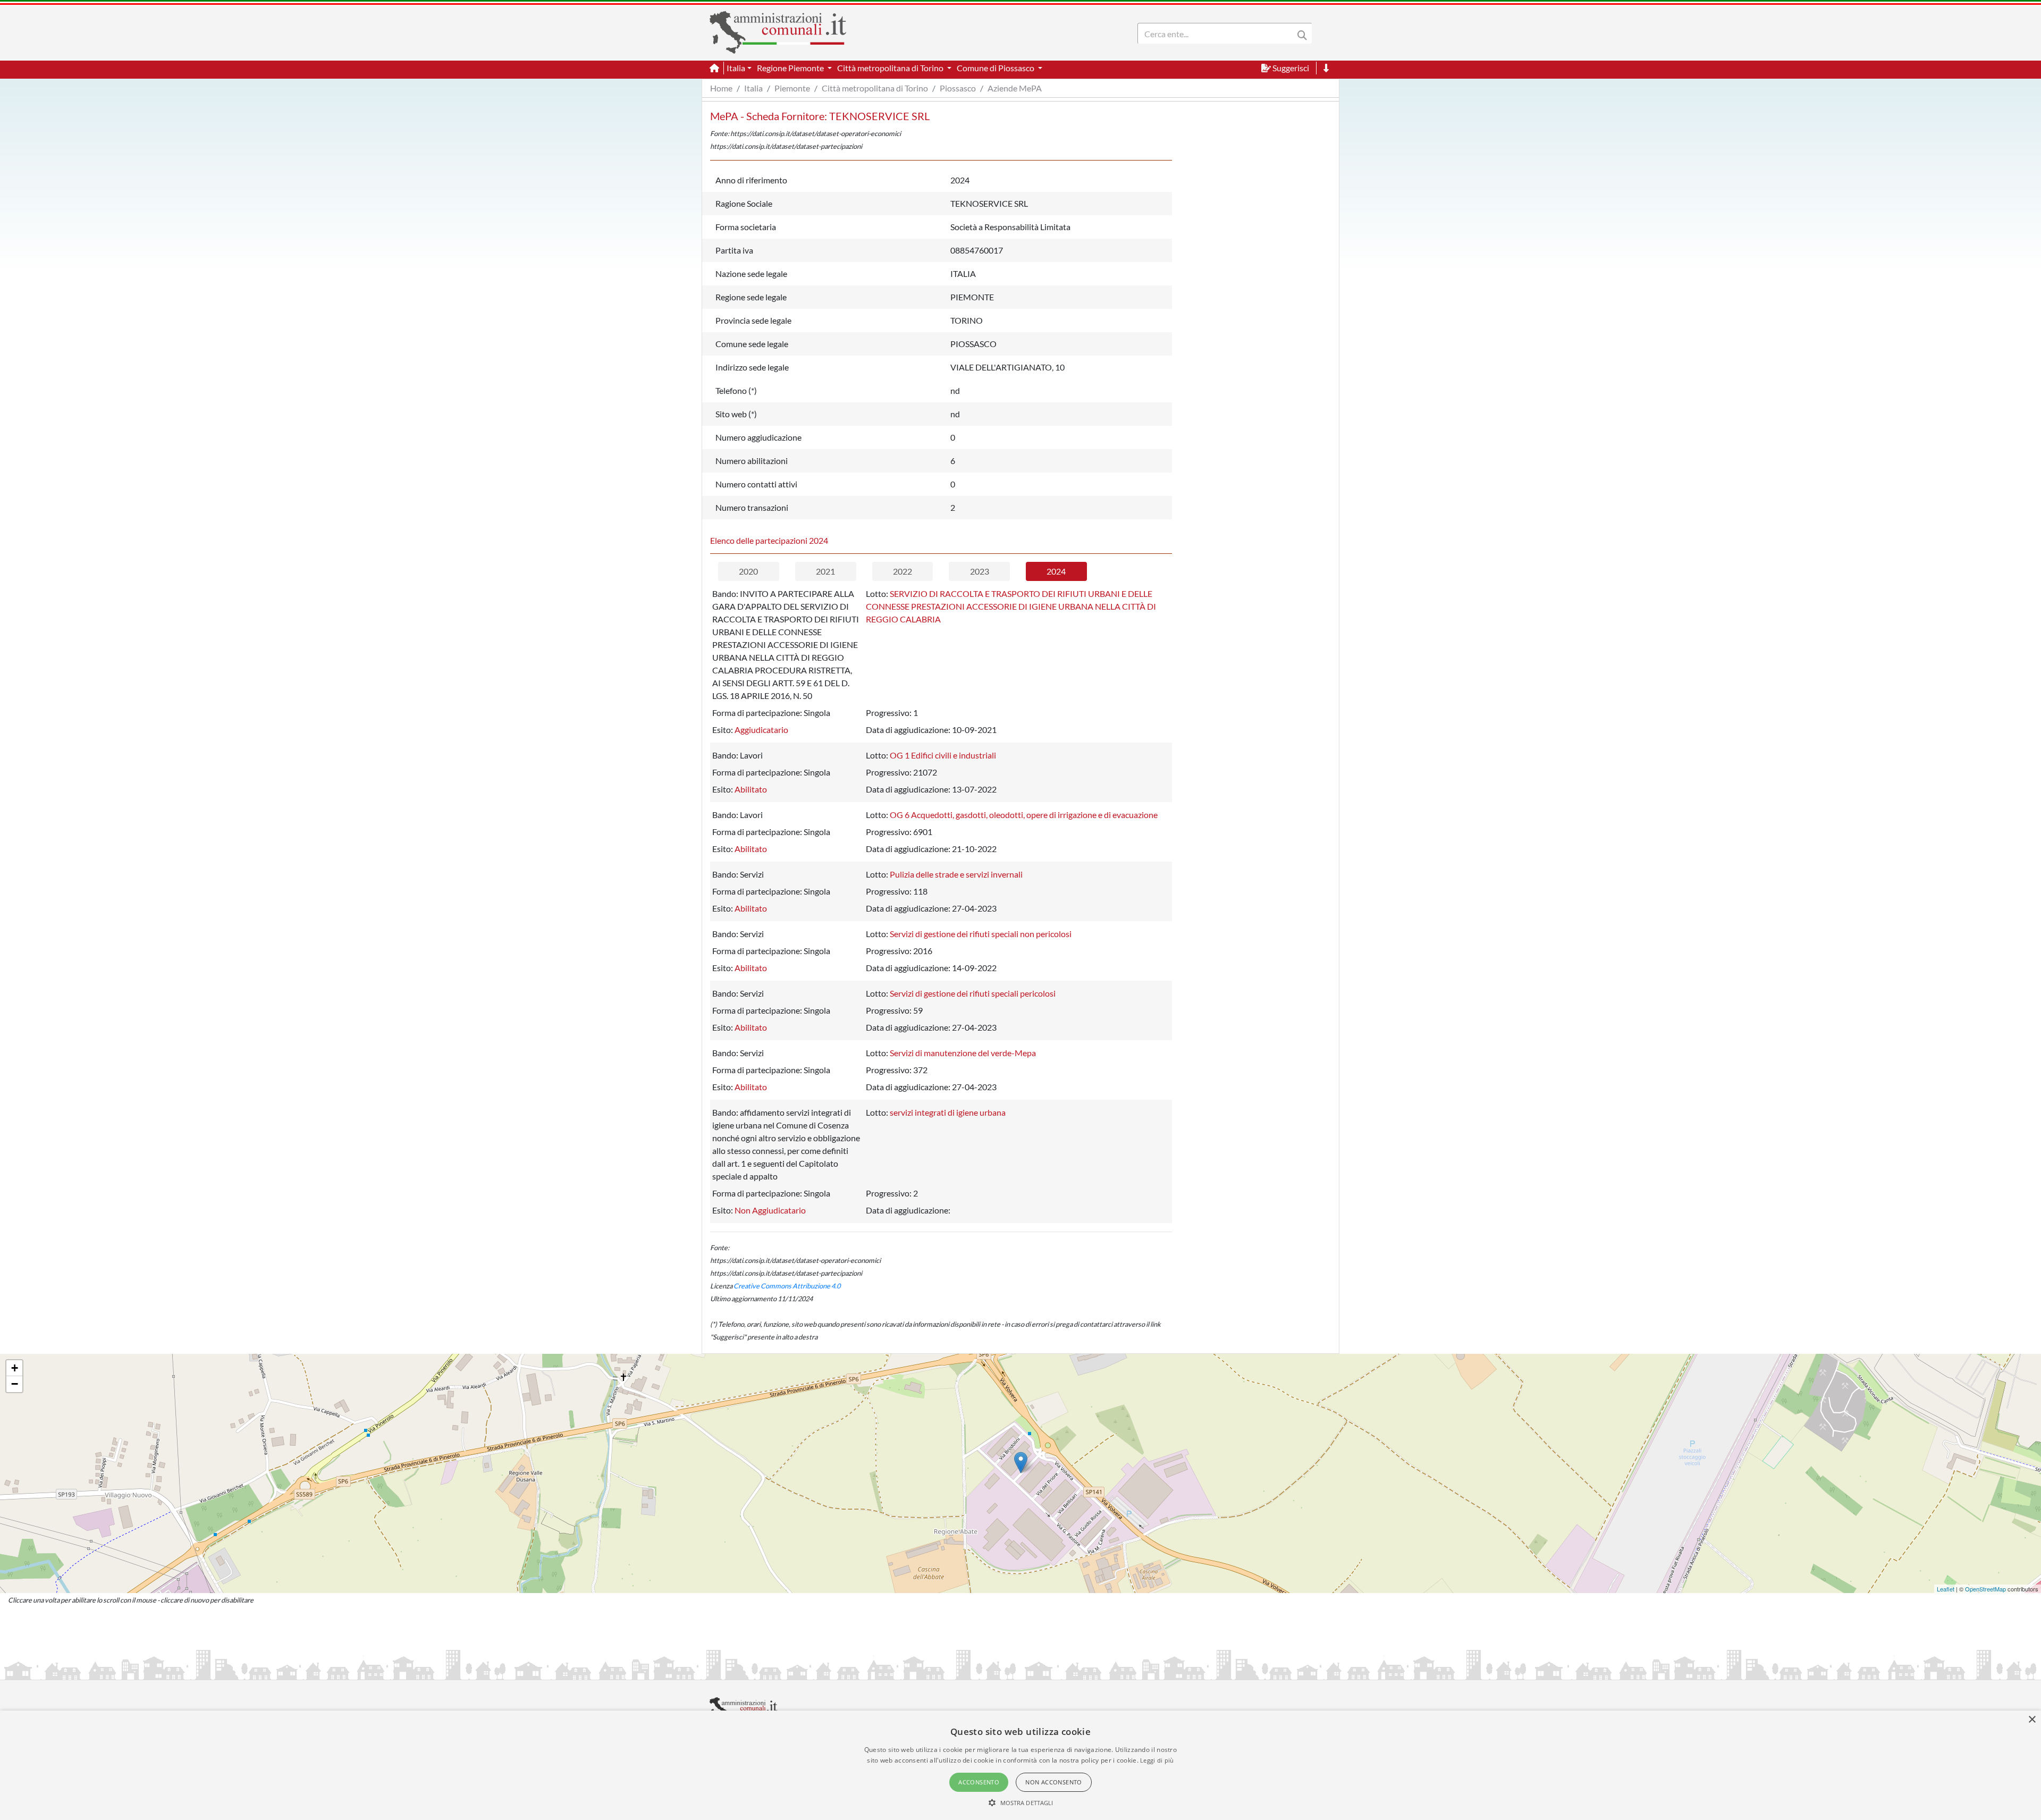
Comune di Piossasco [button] (996, 68)
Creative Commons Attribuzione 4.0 (787, 1286)
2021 (825, 571)
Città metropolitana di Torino (875, 88)
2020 (748, 571)
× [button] (2032, 1720)
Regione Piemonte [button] (791, 68)
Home (721, 88)
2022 (903, 571)
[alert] (1020, 1765)
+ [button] (15, 1368)
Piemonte (792, 88)
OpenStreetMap (1985, 1589)
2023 (980, 571)
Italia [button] (736, 68)
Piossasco (958, 88)
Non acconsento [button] (1054, 1782)
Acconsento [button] (979, 1782)
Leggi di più (1157, 1760)
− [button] (15, 1384)
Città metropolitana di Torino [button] (891, 68)
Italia (753, 88)
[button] (1021, 1802)
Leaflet (1946, 1589)
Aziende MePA (1015, 88)
